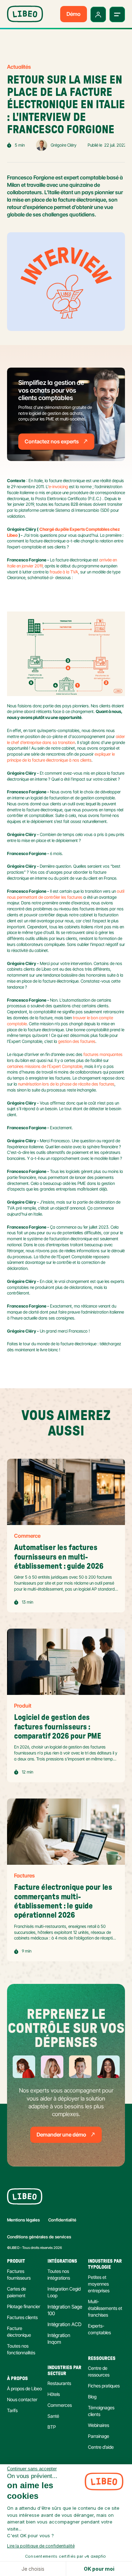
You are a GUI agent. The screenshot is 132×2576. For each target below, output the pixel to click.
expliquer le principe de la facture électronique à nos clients (61, 757)
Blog (92, 2397)
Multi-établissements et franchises (106, 2308)
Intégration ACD (64, 2324)
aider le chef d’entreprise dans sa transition (67, 739)
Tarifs (12, 2410)
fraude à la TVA (64, 572)
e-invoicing (58, 487)
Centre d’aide (101, 2447)
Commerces (60, 2405)
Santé (53, 2416)
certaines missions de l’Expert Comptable (45, 1066)
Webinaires (99, 2425)
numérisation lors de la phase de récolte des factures (66, 1084)
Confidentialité (62, 2220)
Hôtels (54, 2394)
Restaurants (59, 2383)
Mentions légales (23, 2220)
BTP (52, 2427)
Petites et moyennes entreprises (99, 2284)
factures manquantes (103, 1054)
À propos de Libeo (24, 2389)
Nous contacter (22, 2399)
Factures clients (22, 2317)
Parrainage (99, 2436)
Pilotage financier (24, 2306)
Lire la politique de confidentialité (41, 2546)
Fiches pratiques (104, 2386)
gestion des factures (77, 1041)
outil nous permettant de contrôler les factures (66, 894)
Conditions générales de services (39, 2237)
